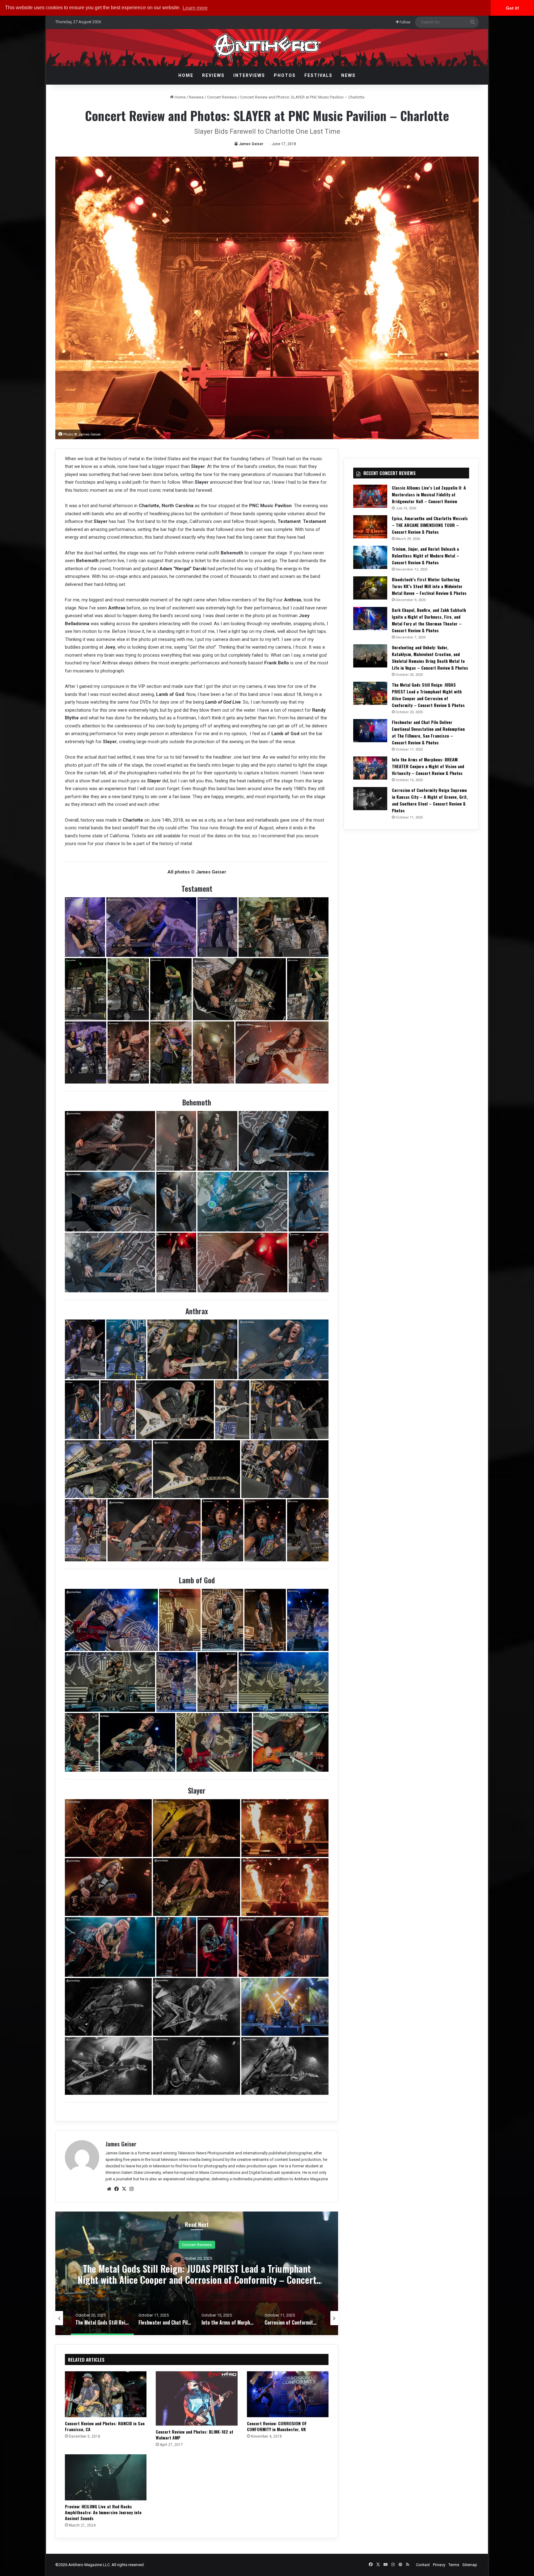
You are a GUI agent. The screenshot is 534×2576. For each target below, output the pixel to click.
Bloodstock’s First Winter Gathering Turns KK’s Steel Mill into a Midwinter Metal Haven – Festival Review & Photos (429, 586)
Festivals (318, 75)
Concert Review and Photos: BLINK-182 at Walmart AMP (195, 2435)
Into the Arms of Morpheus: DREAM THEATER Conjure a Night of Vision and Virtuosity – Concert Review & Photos (428, 766)
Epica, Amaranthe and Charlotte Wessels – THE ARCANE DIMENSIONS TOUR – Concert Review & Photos (430, 525)
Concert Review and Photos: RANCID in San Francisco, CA (105, 2426)
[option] (197, 2273)
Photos (285, 75)
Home (186, 75)
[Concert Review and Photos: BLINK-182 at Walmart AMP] (197, 2398)
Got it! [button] (513, 8)
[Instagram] (131, 2189)
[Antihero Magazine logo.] (267, 48)
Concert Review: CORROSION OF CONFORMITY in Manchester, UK (277, 2426)
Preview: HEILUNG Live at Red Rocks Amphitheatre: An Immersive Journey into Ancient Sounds (103, 2512)
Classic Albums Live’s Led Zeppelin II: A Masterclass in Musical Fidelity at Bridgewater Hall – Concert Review (429, 494)
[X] (124, 2189)
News (348, 75)
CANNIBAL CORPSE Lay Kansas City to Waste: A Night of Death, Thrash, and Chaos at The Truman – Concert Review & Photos (197, 2274)
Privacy (439, 2565)
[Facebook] (117, 2189)
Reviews (213, 75)
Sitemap (470, 2565)
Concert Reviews (222, 97)
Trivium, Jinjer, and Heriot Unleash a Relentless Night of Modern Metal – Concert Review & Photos (426, 556)
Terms (454, 2565)
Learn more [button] (195, 8)
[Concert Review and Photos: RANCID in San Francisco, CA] (106, 2394)
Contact (423, 2565)
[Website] (109, 2189)
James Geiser (251, 144)
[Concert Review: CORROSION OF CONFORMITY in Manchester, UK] (288, 2394)
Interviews (249, 75)
